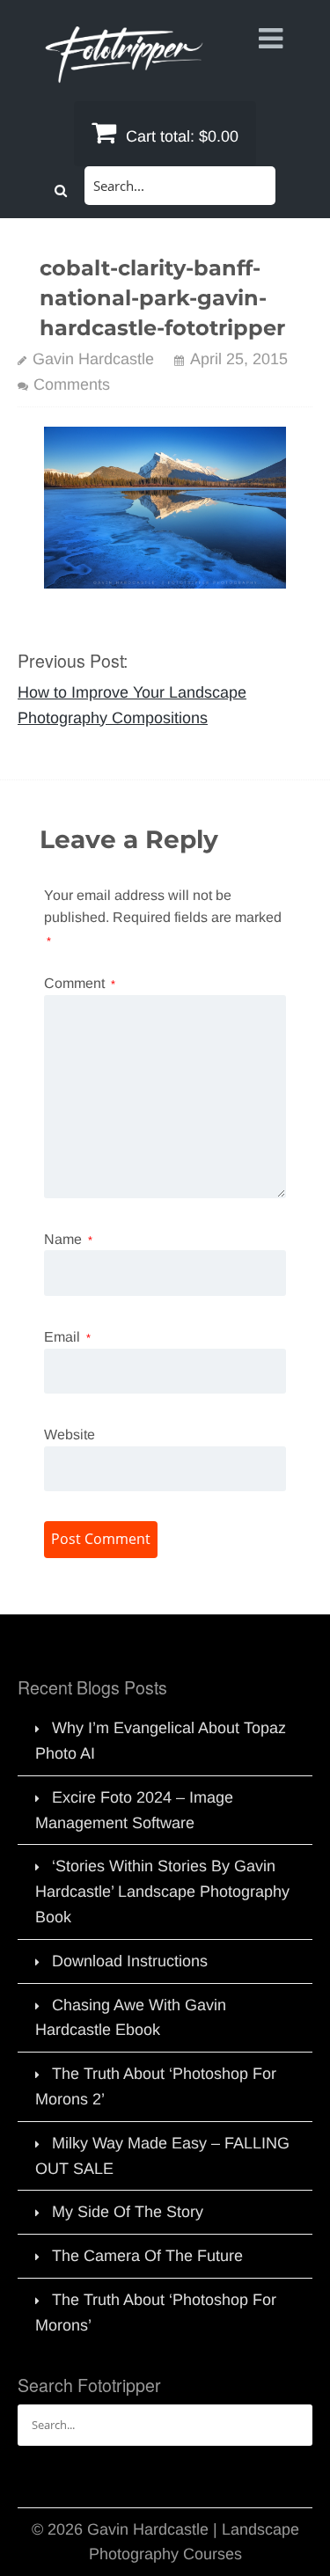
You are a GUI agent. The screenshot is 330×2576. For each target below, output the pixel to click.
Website (70, 1434)
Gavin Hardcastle (93, 359)
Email (67, 1337)
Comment (80, 983)
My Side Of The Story (128, 2212)
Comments (72, 384)
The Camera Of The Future (147, 2256)
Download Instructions (130, 1961)
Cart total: (180, 136)
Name (68, 1239)
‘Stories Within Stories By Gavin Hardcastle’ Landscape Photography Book (162, 1892)
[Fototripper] (123, 70)
